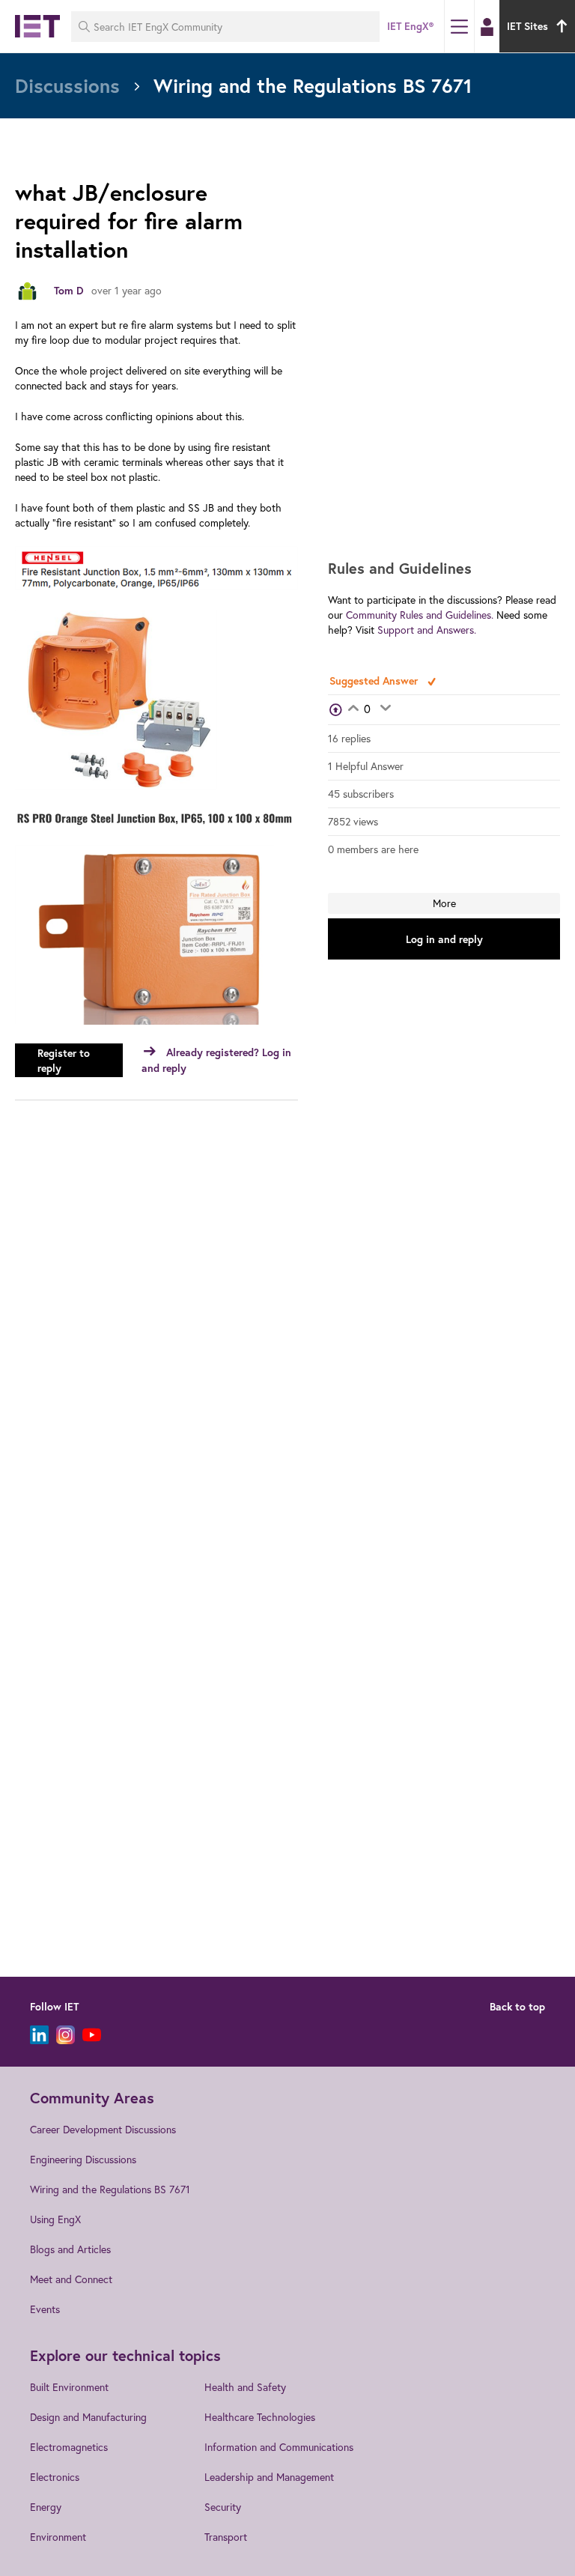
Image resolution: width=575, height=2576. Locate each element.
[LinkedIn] (39, 2035)
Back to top (517, 2007)
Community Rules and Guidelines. (420, 615)
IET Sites (527, 26)
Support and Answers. (427, 630)
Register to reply (64, 1061)
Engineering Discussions (83, 2159)
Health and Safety (245, 2387)
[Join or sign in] (487, 27)
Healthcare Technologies (260, 2417)
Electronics (55, 2477)
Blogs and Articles (70, 2249)
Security (223, 2507)
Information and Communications (279, 2447)
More (444, 903)
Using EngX (55, 2219)
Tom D (69, 291)
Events (45, 2309)
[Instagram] (66, 2035)
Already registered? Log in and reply (216, 1060)
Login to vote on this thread (353, 709)
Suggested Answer (375, 681)
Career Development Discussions (103, 2129)
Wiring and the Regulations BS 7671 (110, 2189)
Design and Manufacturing (88, 2417)
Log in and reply (444, 939)
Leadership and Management (269, 2477)
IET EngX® (410, 26)
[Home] (37, 26)
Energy (46, 2507)
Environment (58, 2537)
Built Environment (69, 2387)
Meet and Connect (71, 2279)
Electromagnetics (69, 2447)
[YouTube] (92, 2035)
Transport (226, 2537)
